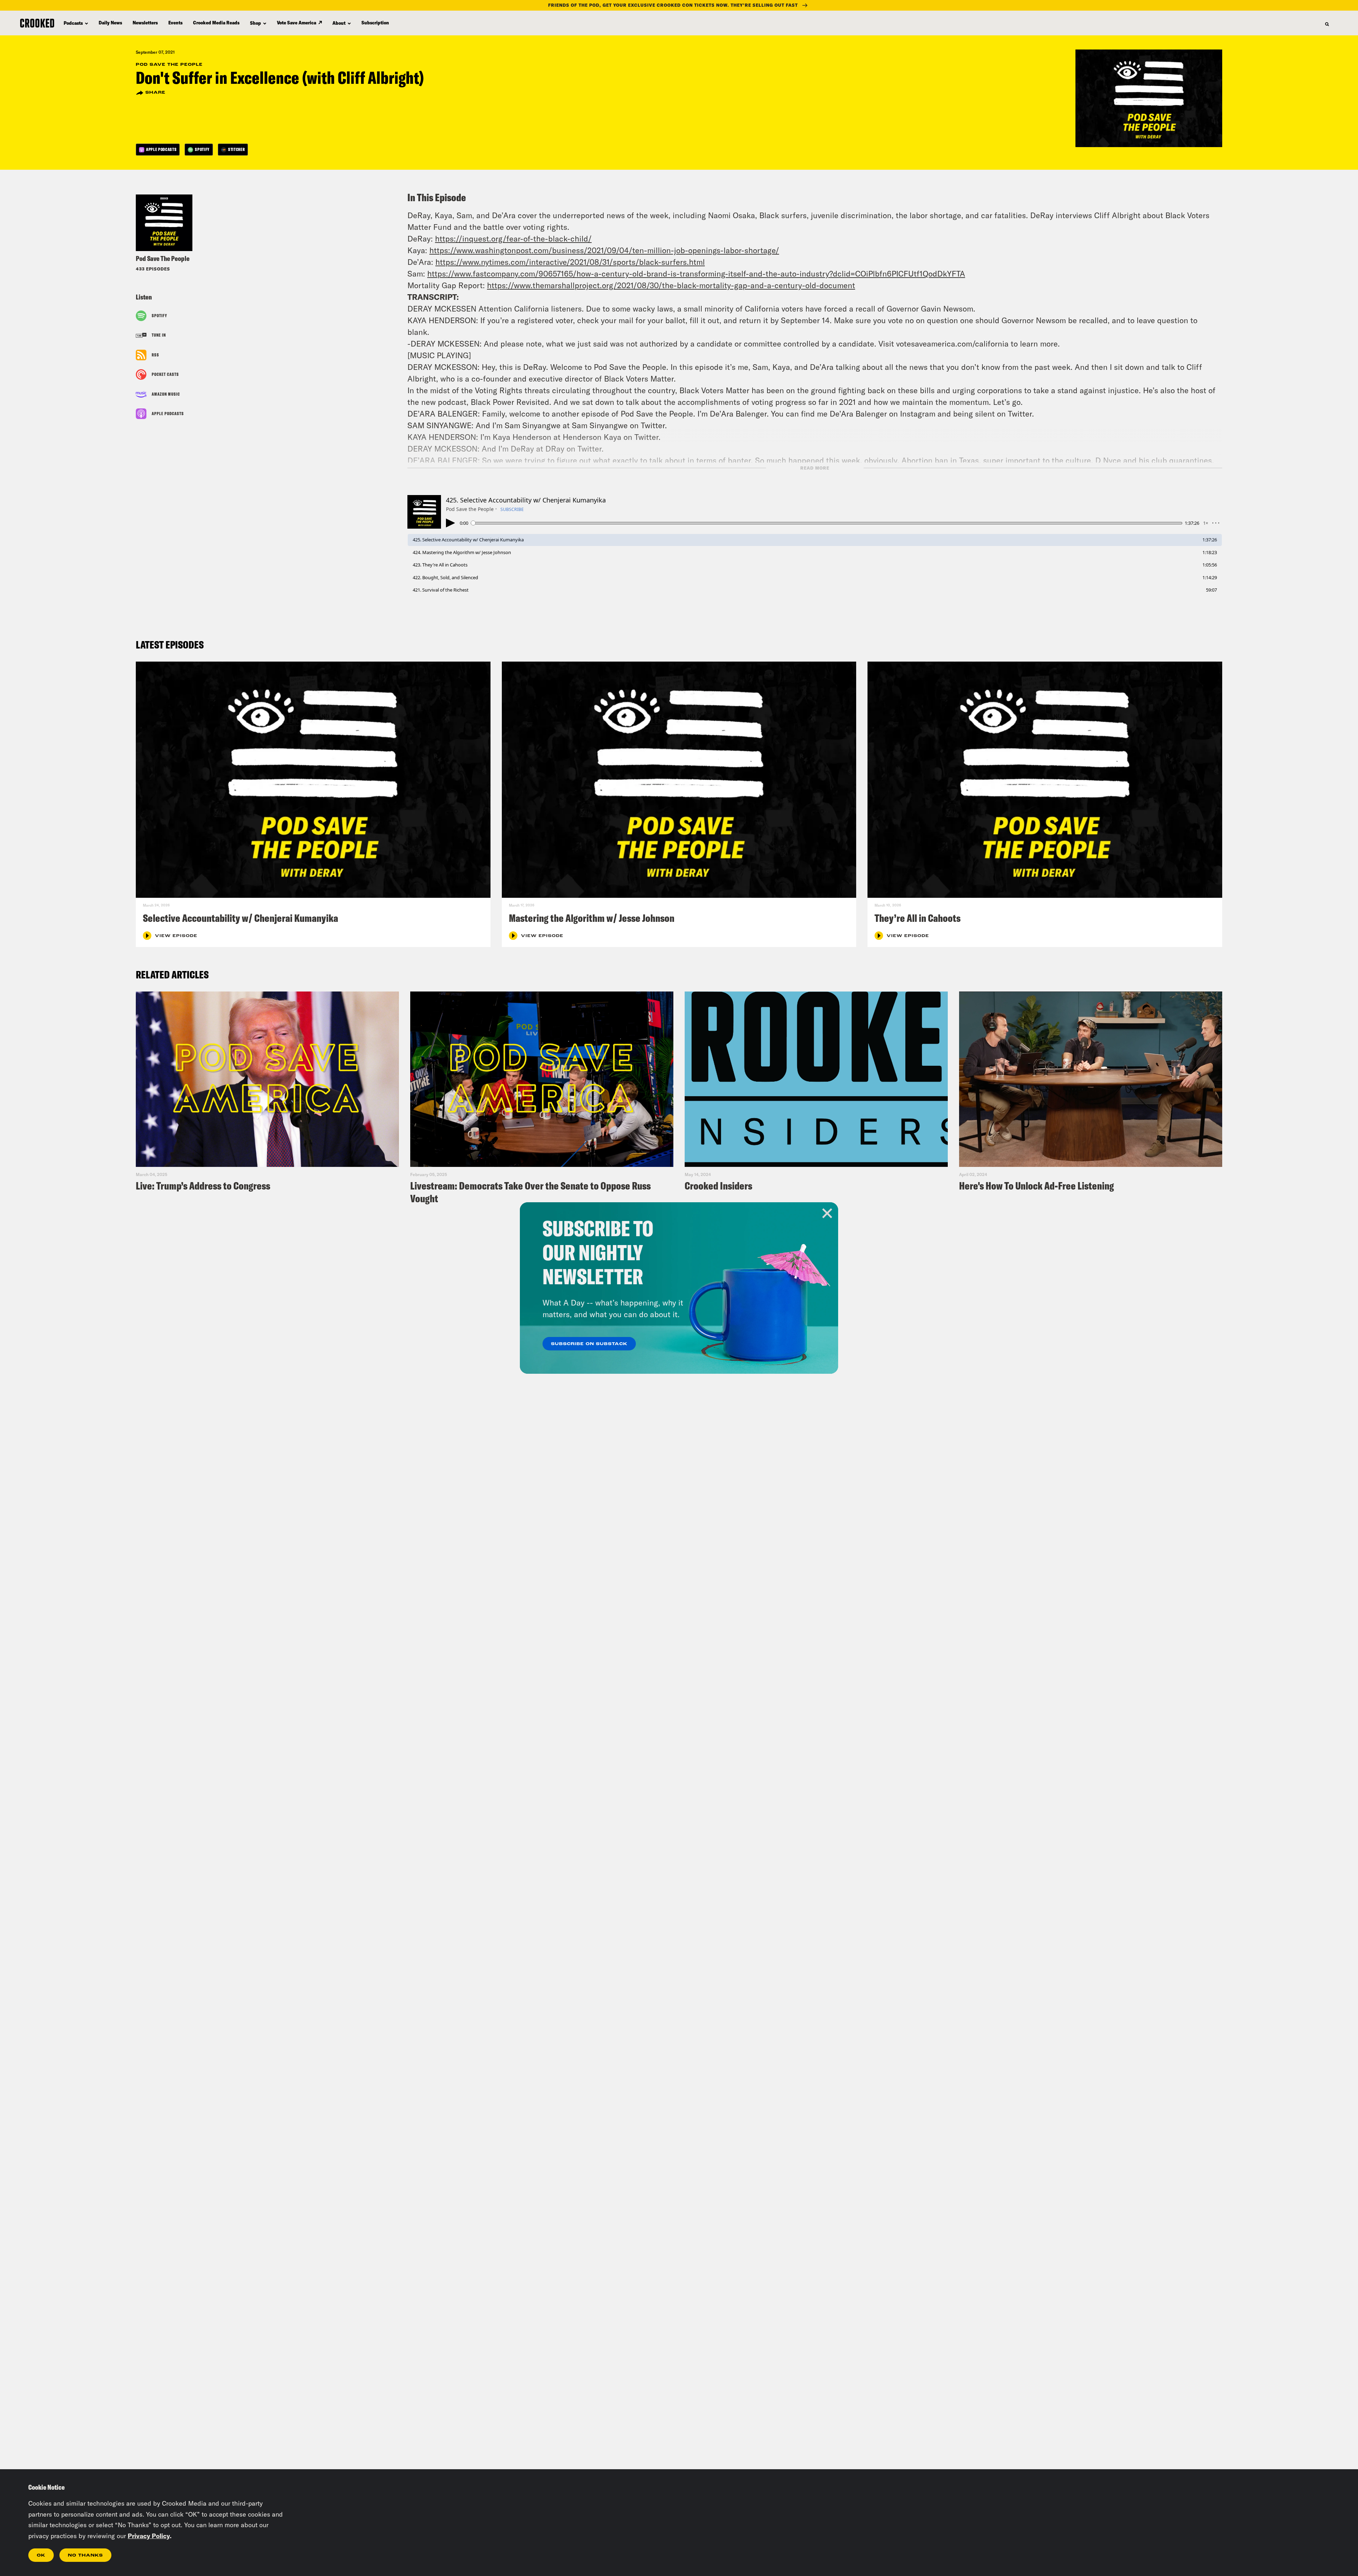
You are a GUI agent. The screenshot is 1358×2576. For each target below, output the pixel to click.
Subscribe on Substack (589, 1344)
